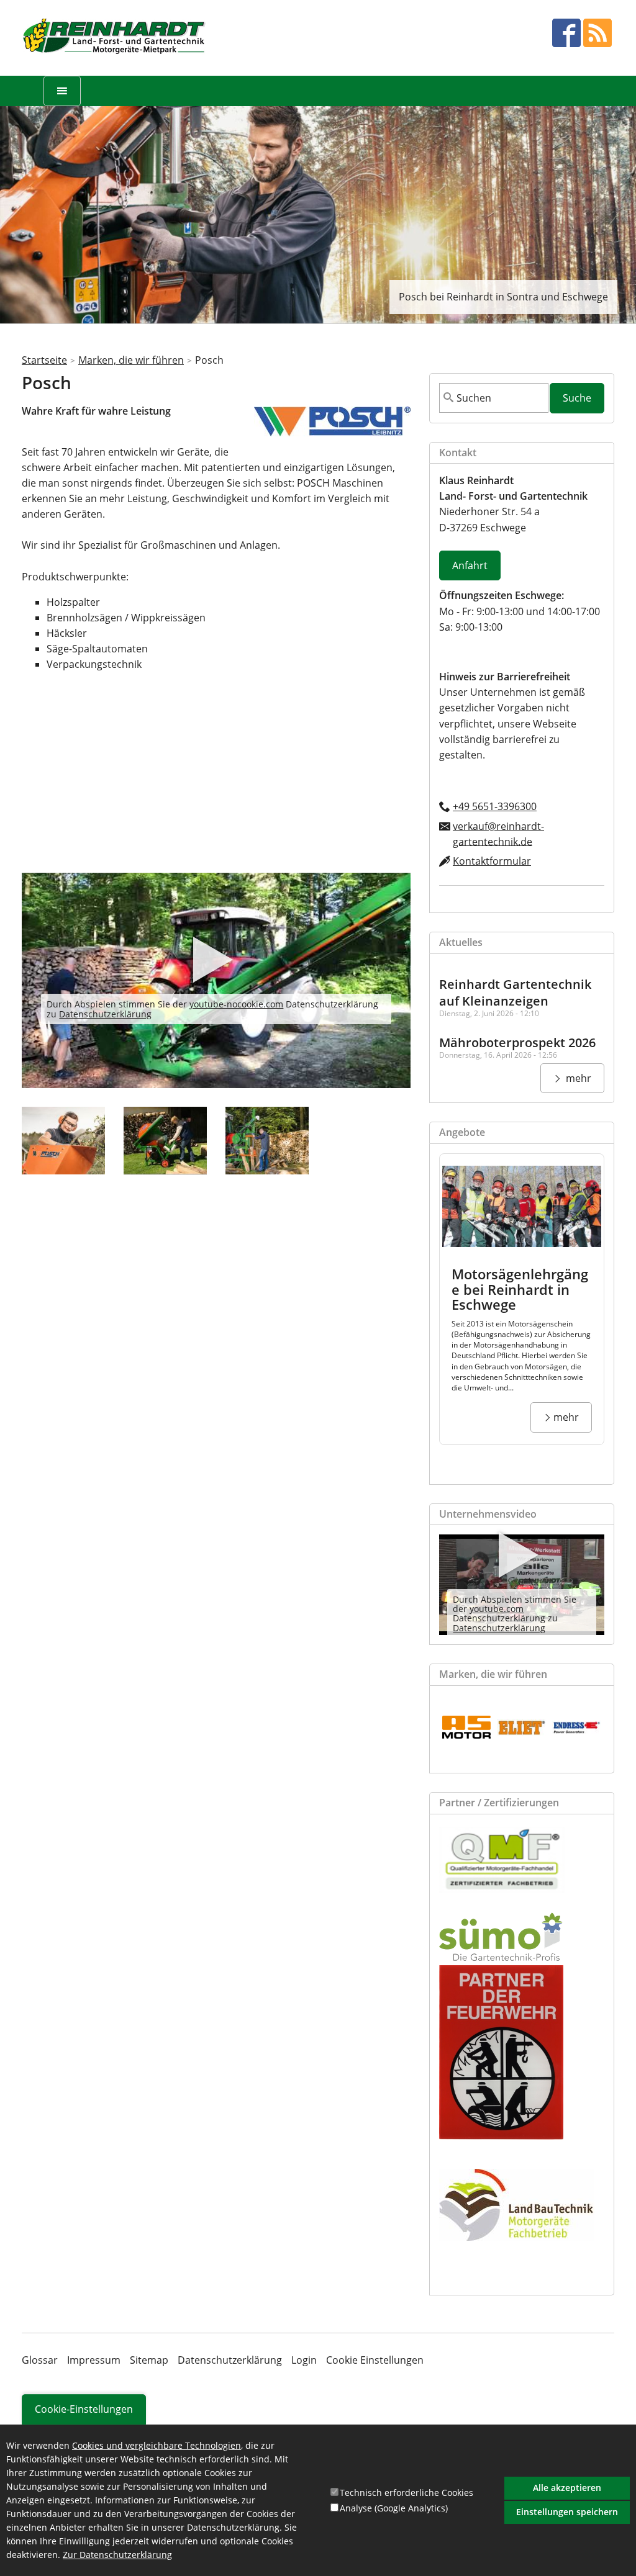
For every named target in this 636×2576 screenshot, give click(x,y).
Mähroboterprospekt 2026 (517, 1043)
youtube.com (497, 1609)
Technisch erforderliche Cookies (407, 2493)
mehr (577, 1078)
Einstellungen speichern (567, 2512)
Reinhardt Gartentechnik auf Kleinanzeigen (515, 993)
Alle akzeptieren (567, 2488)
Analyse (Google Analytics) (394, 2508)
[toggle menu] (62, 91)
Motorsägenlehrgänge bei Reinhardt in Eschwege (520, 1289)
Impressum (94, 2360)
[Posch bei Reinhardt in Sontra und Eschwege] (332, 433)
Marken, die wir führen (131, 360)
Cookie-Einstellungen (84, 2409)
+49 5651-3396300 (495, 806)
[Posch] (63, 1141)
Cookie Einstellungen (375, 2360)
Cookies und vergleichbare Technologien (157, 2445)
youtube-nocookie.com (236, 1004)
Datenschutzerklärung (105, 1014)
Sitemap (149, 2360)
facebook (566, 33)
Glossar (40, 2360)
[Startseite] (115, 38)
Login (304, 2360)
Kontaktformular (492, 861)
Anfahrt (470, 565)
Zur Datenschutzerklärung (117, 2555)
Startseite (44, 360)
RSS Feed (597, 33)
